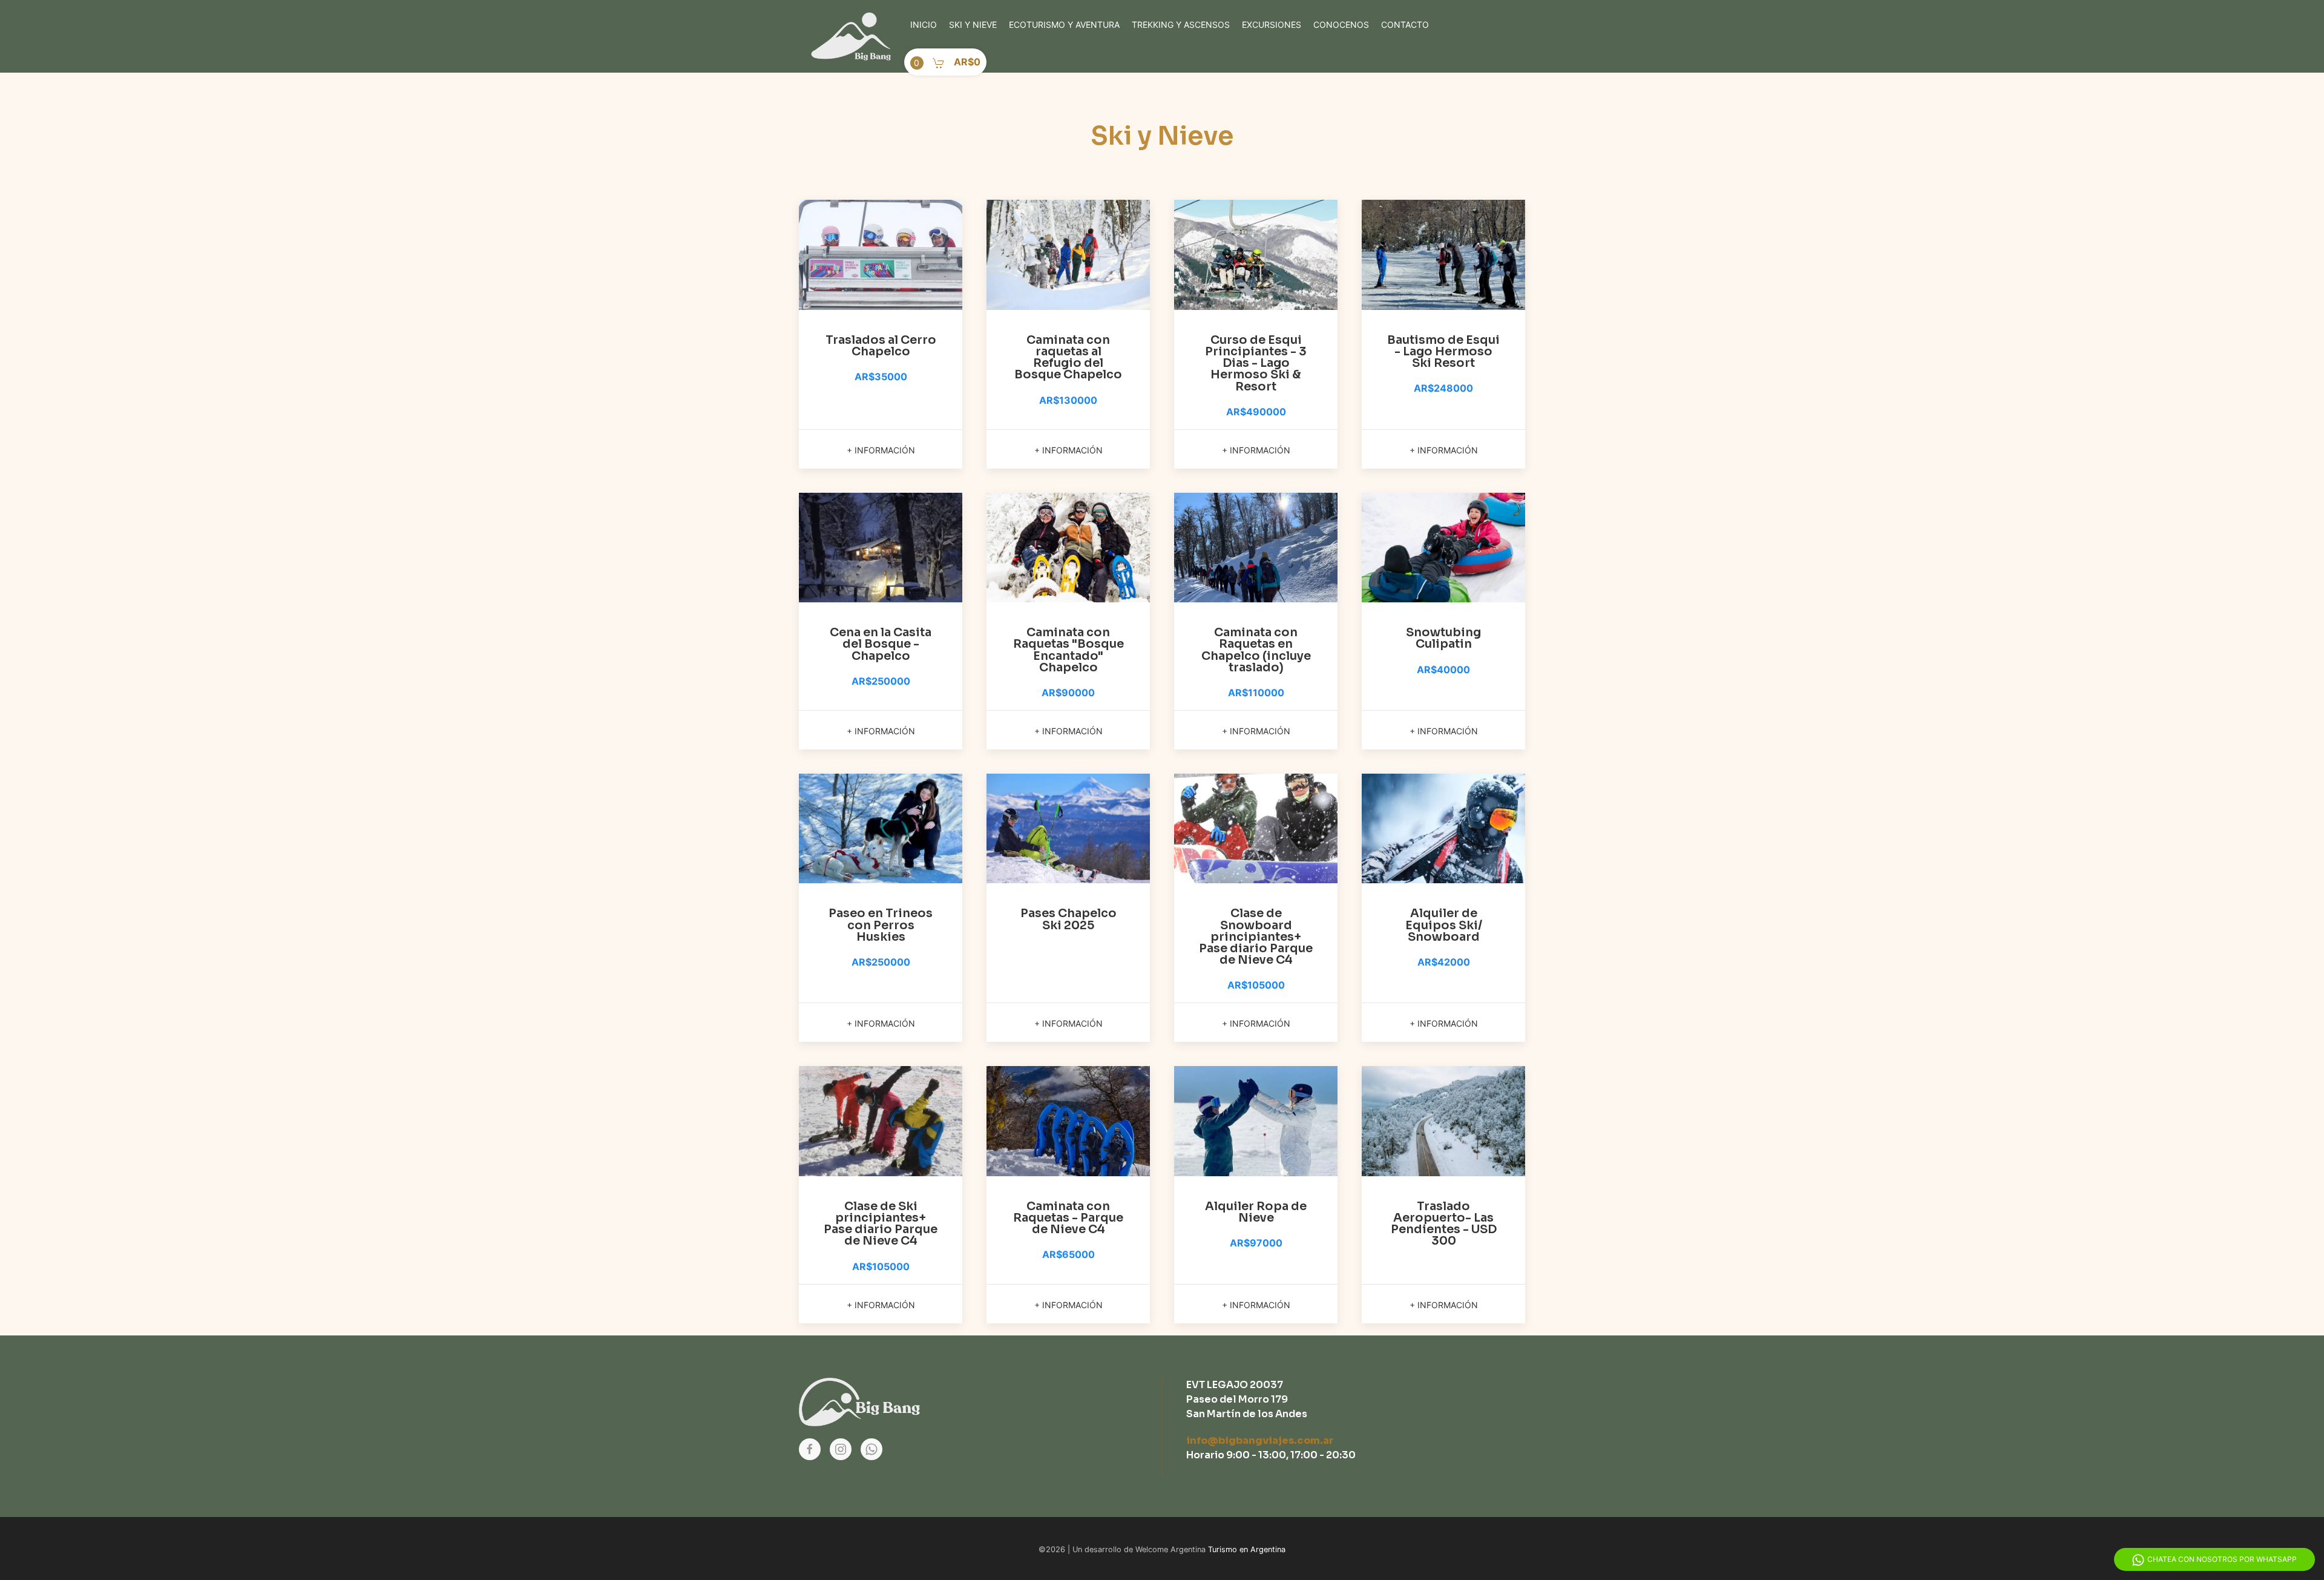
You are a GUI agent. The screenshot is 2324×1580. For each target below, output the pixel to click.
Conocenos (1341, 25)
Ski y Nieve (973, 25)
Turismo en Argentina (1247, 1549)
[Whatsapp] (871, 1449)
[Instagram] (841, 1449)
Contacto (1405, 25)
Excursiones (1272, 25)
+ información (881, 450)
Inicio (924, 25)
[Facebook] (810, 1449)
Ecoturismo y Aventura (1064, 25)
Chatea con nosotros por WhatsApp (2222, 1559)
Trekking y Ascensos (1181, 25)
